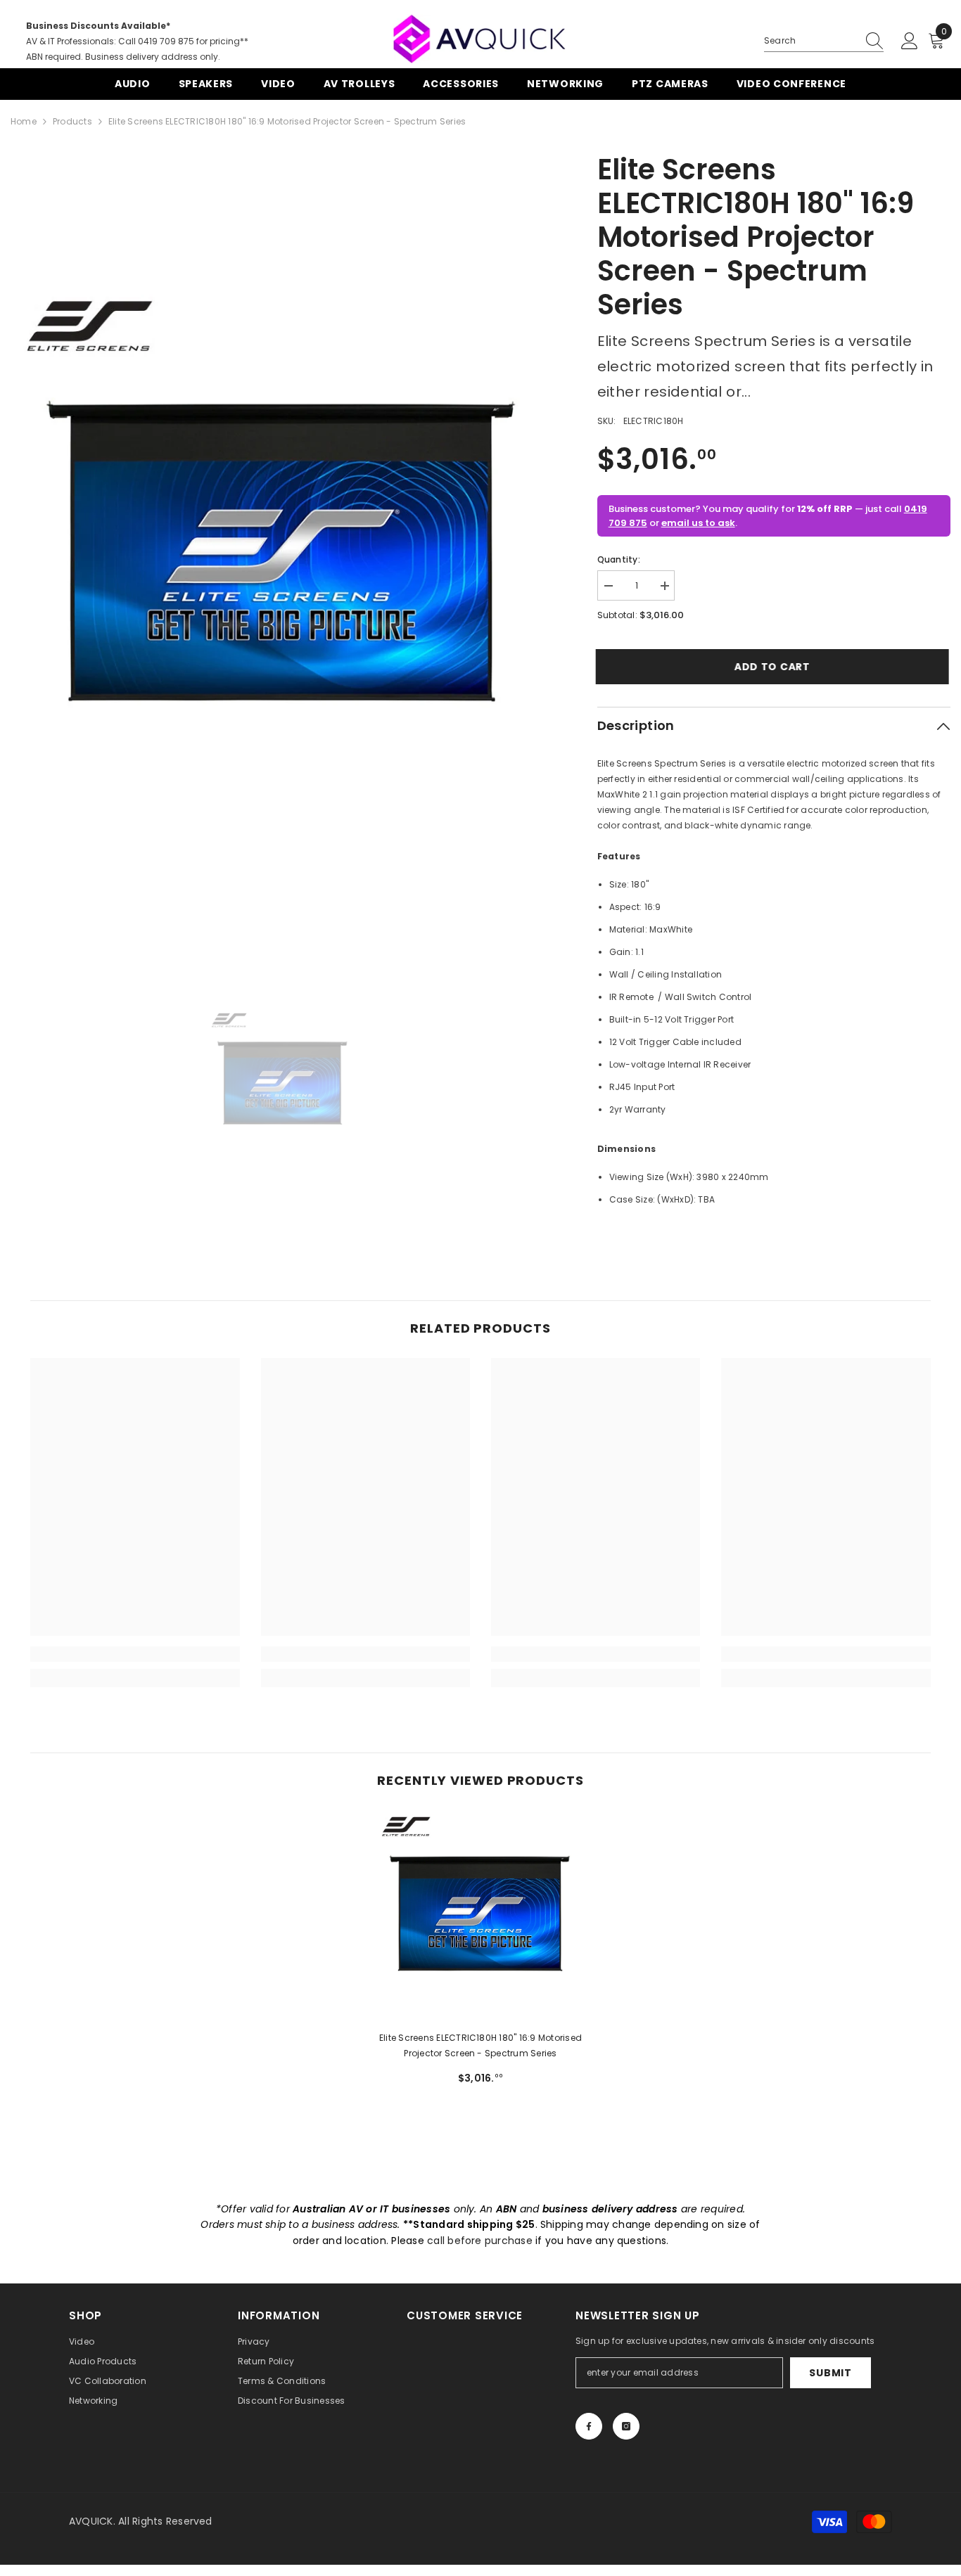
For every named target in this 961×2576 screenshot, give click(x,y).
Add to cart (774, 667)
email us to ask (698, 523)
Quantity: (619, 559)
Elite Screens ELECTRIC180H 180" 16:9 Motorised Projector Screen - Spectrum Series (480, 2045)
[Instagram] (626, 2426)
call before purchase (480, 2241)
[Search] (824, 41)
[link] (135, 1654)
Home (24, 121)
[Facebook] (589, 2426)
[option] (283, 556)
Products (72, 121)
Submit (830, 2373)
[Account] (910, 41)
